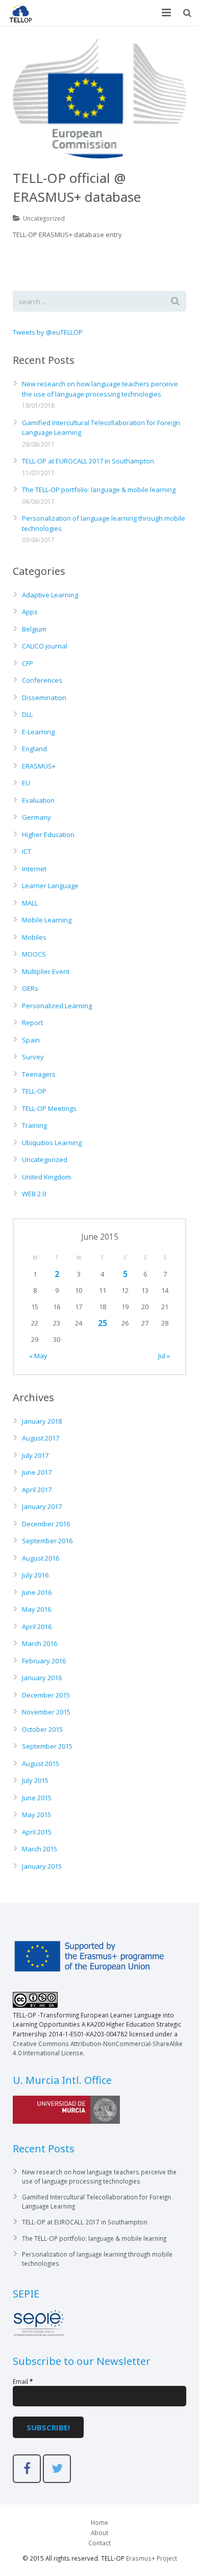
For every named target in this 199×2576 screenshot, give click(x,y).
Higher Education (48, 834)
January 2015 (42, 1866)
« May (38, 1356)
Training (34, 1125)
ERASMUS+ (39, 766)
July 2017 (35, 1455)
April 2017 (37, 1490)
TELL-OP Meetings (49, 1108)
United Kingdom (46, 1177)
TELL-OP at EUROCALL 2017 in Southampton (88, 461)
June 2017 (37, 1472)
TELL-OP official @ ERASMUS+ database (77, 187)
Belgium (34, 629)
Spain (31, 1040)
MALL (30, 903)
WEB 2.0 (34, 1194)
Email (23, 2381)
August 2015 (41, 1763)
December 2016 (46, 1524)
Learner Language (50, 886)
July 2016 (35, 1575)
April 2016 (37, 1627)
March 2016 (40, 1643)
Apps (30, 612)
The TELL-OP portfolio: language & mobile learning (99, 490)
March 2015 (40, 1849)
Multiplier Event (46, 971)
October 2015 (42, 1729)
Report (32, 1023)
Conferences (42, 680)
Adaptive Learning (50, 595)
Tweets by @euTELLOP (48, 332)
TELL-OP (34, 1091)
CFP (28, 663)
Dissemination (44, 698)
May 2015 (36, 1815)
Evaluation (38, 800)
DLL (27, 714)
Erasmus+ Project (152, 2558)
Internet (34, 869)
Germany (36, 817)
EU (26, 783)
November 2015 (46, 1712)
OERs (30, 988)
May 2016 (36, 1609)
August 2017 (41, 1438)
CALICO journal (45, 646)
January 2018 (42, 1421)
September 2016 (47, 1541)
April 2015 (37, 1832)
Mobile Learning (47, 920)
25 (103, 1323)
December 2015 (46, 1695)
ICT (27, 851)
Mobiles (34, 937)
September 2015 (47, 1746)
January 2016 (42, 1678)
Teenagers (39, 1074)
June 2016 (37, 1592)
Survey (33, 1057)
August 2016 (41, 1558)
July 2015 (35, 1780)
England (34, 749)
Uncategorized (44, 218)
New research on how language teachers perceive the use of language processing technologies (100, 389)
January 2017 (42, 1506)
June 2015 (37, 1798)
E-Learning (38, 732)
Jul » (164, 1356)
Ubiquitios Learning (52, 1143)
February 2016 (44, 1661)
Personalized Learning (57, 1006)
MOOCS (34, 954)
